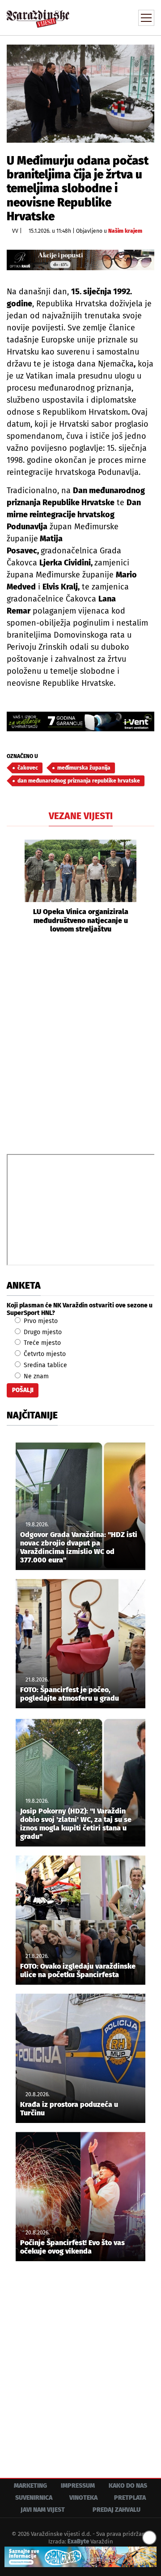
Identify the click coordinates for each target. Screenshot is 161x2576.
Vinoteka (83, 2498)
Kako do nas (128, 2486)
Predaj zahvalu (117, 2510)
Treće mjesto (41, 1343)
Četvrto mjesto (44, 1354)
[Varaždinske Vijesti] (38, 15)
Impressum (78, 2486)
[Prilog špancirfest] (80, 2557)
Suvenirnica (34, 2498)
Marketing (30, 2486)
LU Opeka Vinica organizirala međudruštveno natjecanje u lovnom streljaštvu (81, 920)
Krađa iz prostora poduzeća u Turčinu (69, 2109)
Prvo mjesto (40, 1321)
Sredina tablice (44, 1365)
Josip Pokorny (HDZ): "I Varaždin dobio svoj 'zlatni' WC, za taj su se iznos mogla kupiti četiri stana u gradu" (76, 1824)
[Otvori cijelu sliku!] (80, 93)
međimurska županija (84, 768)
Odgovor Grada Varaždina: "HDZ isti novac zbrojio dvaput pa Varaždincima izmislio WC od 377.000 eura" (79, 1548)
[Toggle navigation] (146, 18)
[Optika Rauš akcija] (80, 260)
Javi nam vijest (43, 2510)
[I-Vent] (80, 721)
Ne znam (35, 1376)
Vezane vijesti (81, 816)
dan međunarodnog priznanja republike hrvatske (79, 781)
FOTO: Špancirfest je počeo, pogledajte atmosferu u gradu (70, 1694)
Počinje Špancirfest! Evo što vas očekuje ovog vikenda (72, 2247)
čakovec (28, 768)
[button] (13, 886)
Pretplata (130, 2498)
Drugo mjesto (42, 1332)
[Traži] (87, 17)
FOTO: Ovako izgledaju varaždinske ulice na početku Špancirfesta (78, 1970)
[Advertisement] (80, 1043)
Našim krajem (125, 231)
